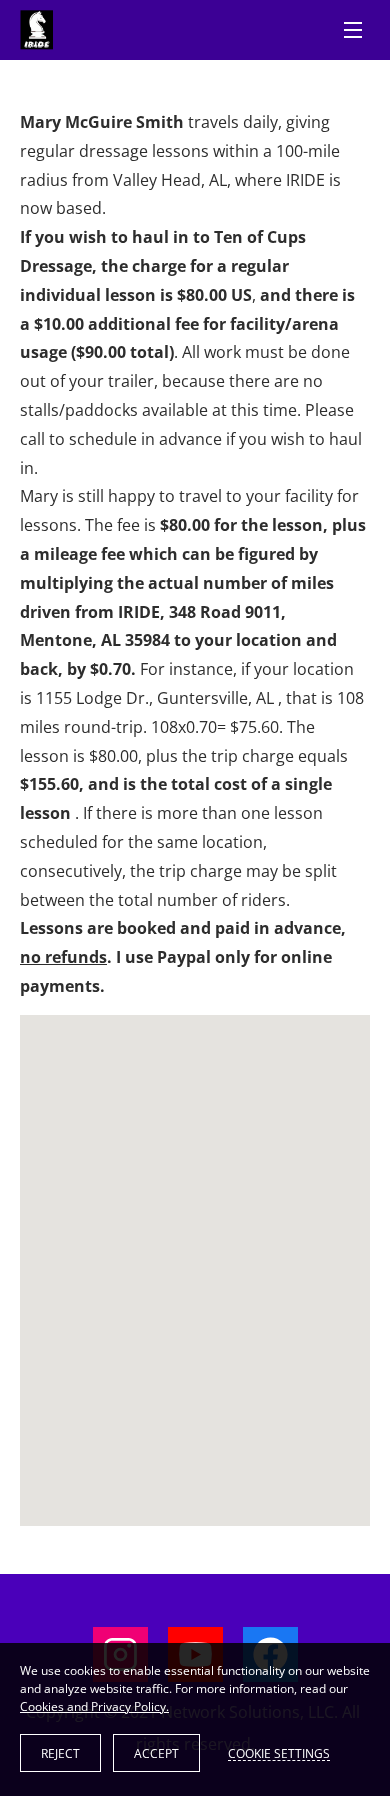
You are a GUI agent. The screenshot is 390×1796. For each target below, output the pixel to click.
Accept (156, 1753)
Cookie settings (279, 1753)
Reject (60, 1753)
